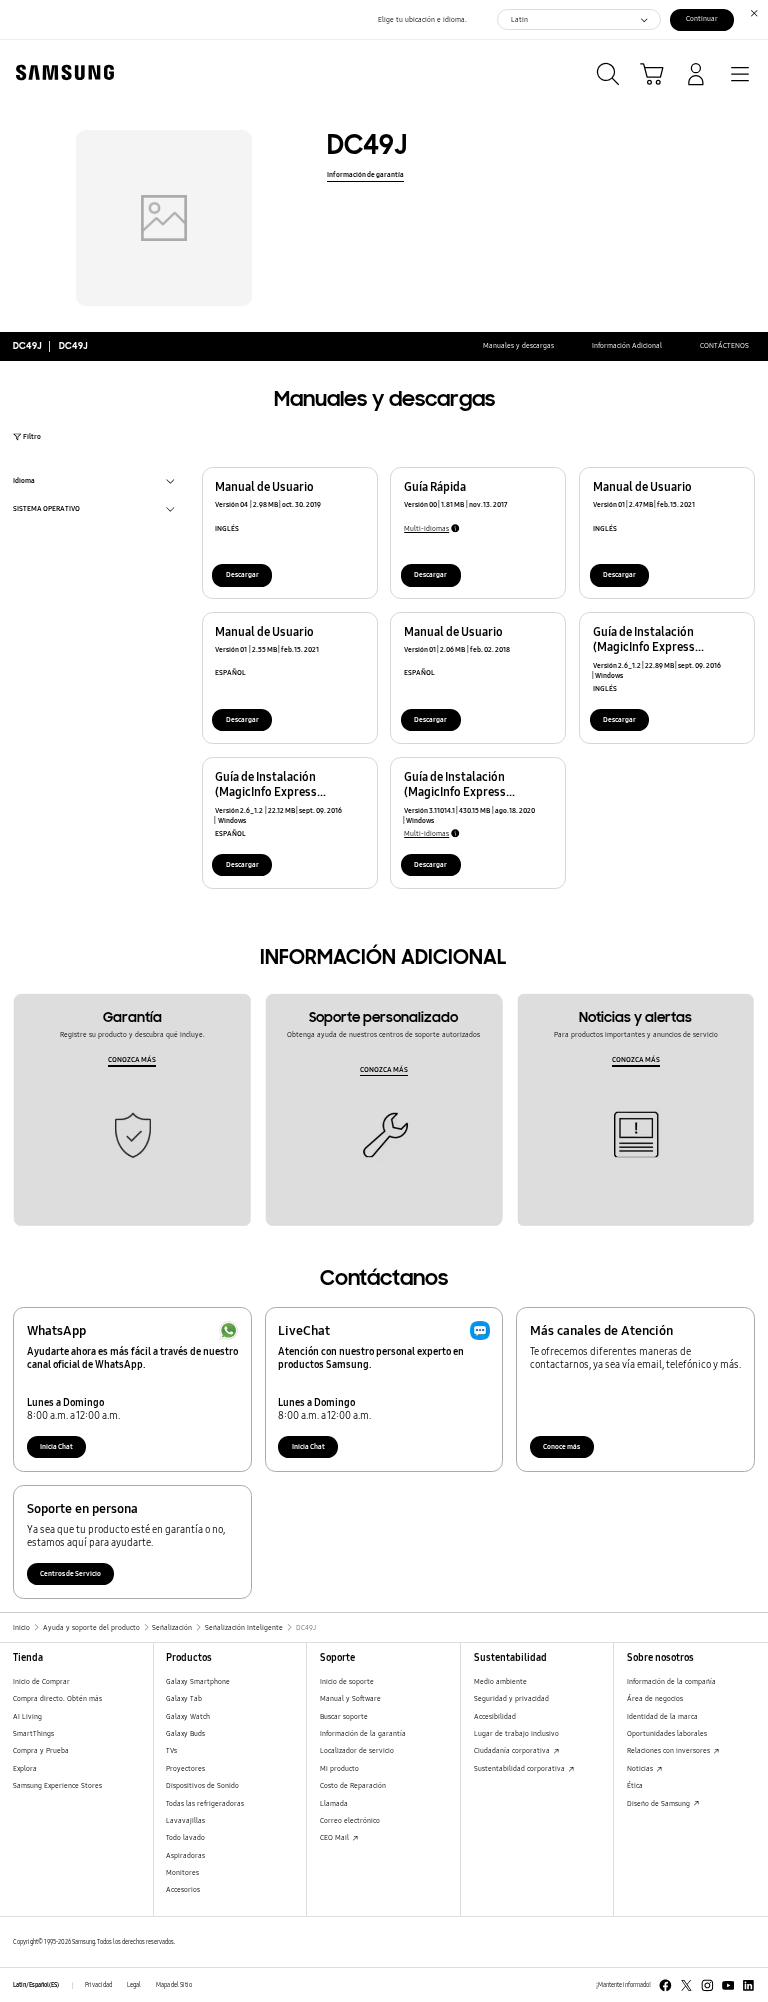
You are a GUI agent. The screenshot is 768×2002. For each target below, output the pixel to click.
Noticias (641, 1768)
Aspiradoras (185, 1855)
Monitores (182, 1872)
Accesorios (183, 1889)
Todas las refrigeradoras (205, 1803)
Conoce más (561, 1446)
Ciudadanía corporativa (513, 1750)
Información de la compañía (671, 1681)
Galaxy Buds (185, 1733)
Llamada (334, 1803)
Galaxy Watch (188, 1716)
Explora (25, 1768)
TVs (171, 1750)
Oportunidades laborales (667, 1733)
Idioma (24, 482)
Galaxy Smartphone (198, 1681)
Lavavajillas (185, 1820)
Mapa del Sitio (174, 1985)
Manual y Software (350, 1698)
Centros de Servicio (70, 1573)
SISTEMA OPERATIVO (46, 510)
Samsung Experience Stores (57, 1785)
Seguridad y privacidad (511, 1698)
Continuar (702, 18)
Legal (134, 1985)
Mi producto (339, 1768)
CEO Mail (335, 1837)
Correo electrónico (350, 1820)
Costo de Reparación (353, 1785)
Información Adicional (627, 345)
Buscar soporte (344, 1716)
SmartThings (33, 1733)
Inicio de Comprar (41, 1681)
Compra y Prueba (41, 1750)
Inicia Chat (56, 1446)
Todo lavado (185, 1837)
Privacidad (98, 1985)
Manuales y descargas (518, 345)
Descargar (242, 574)
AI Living (27, 1716)
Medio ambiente (500, 1681)
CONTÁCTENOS (724, 345)
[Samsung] (61, 72)
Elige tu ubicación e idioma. (422, 19)
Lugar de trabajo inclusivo (516, 1733)
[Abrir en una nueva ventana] (665, 1985)
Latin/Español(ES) (36, 1985)
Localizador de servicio (357, 1750)
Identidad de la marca (662, 1716)
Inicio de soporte (347, 1681)
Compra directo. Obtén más (57, 1698)
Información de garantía (365, 174)
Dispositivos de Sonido (202, 1785)
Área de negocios (655, 1698)
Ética (635, 1785)
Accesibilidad (495, 1716)
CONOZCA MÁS (132, 1059)
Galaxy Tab (184, 1698)
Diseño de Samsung (659, 1803)
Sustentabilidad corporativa (520, 1768)
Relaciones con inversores (669, 1750)
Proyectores (185, 1768)
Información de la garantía (363, 1733)
